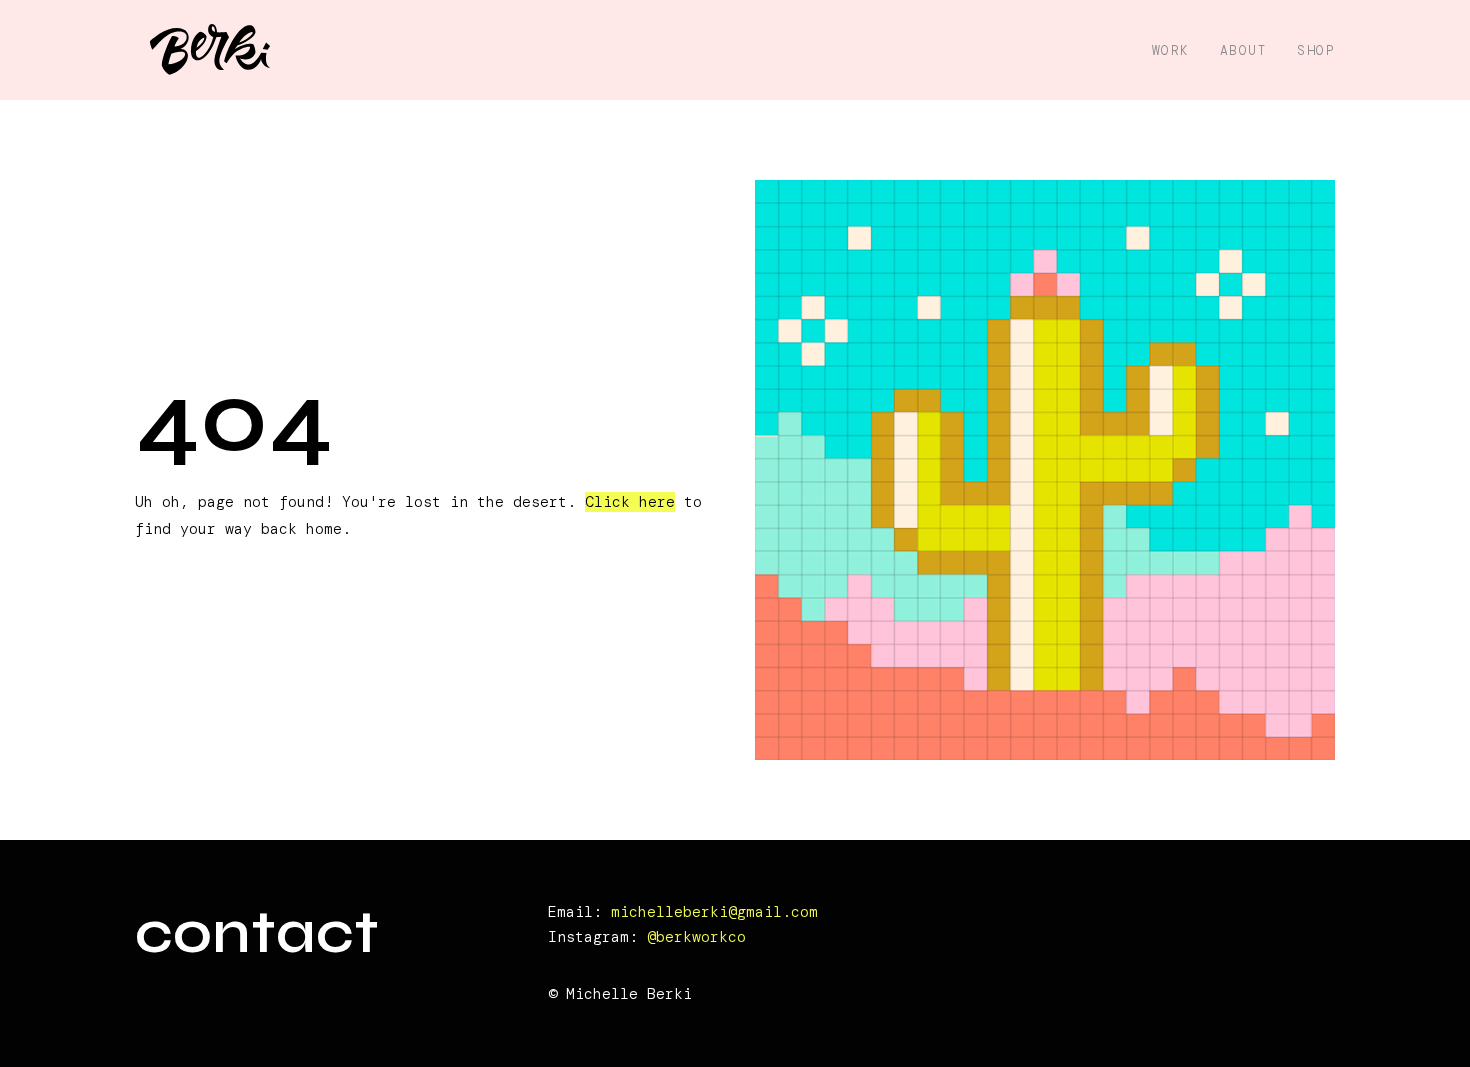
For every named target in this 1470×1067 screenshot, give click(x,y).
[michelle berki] (210, 50)
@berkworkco (696, 937)
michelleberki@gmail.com (714, 912)
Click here (630, 502)
